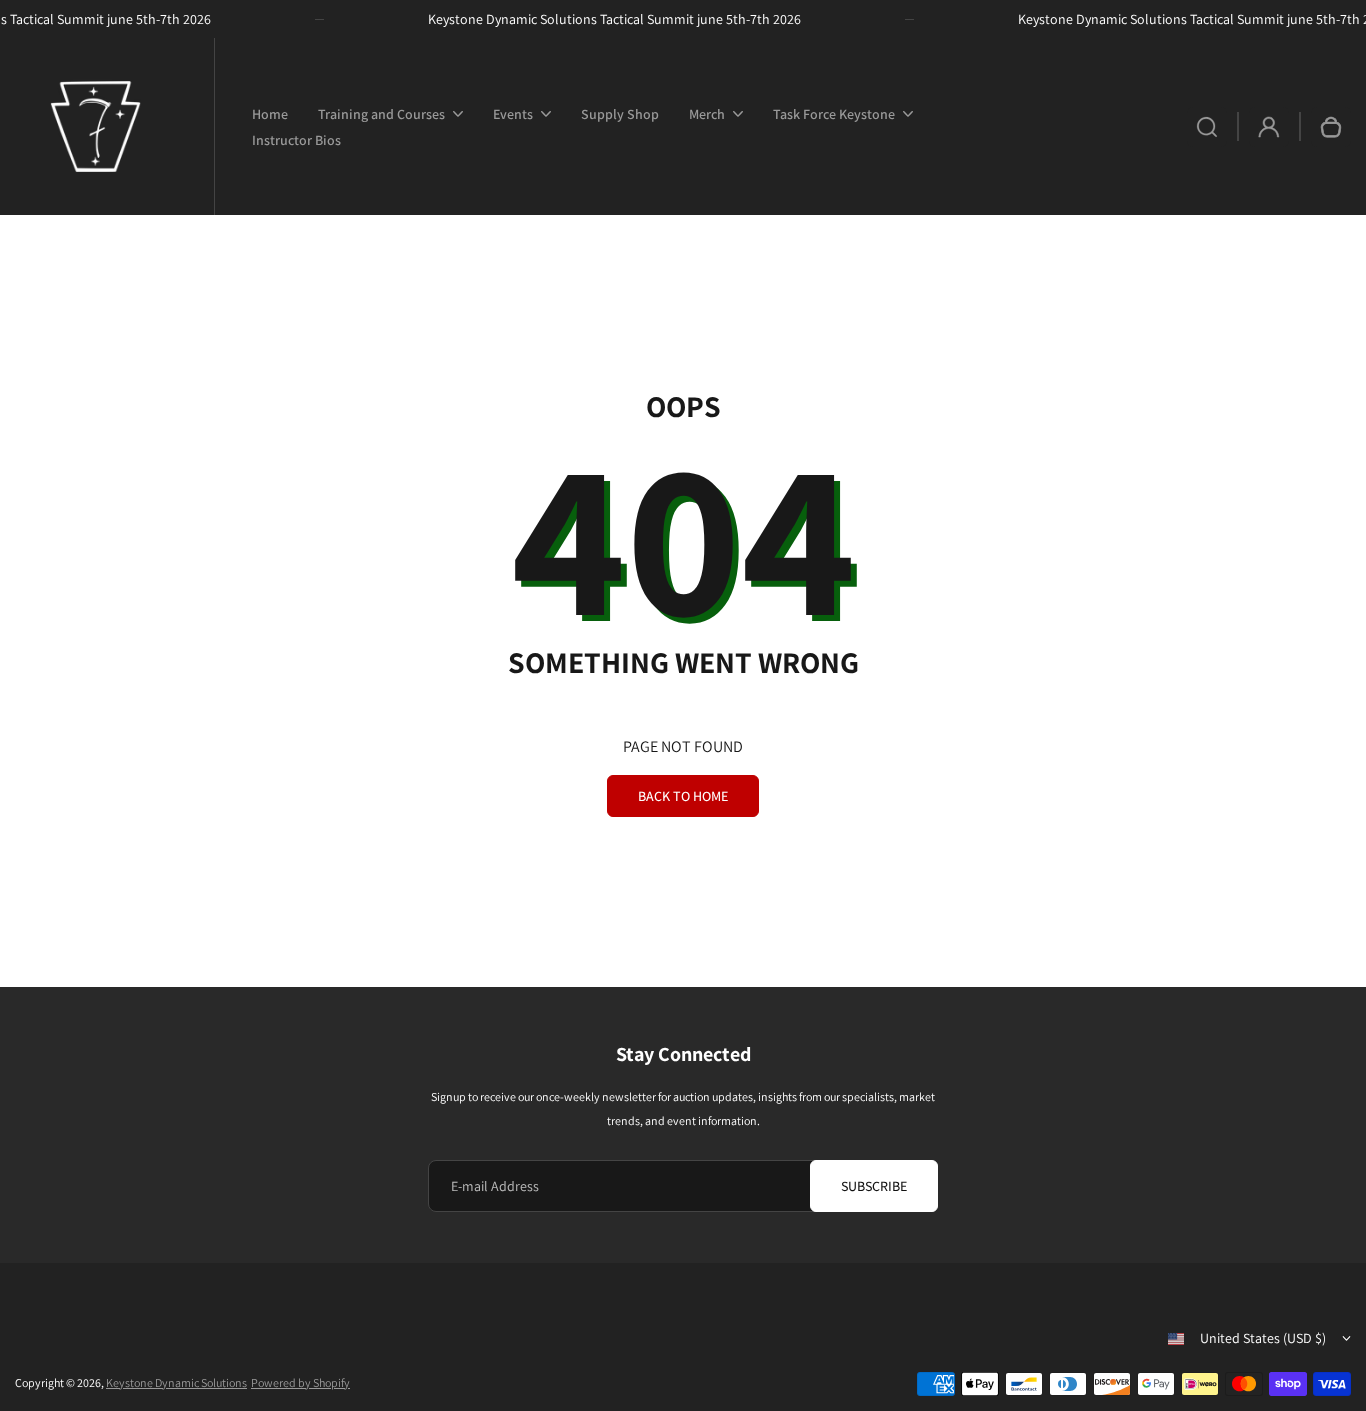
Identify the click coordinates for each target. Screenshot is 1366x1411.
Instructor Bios (296, 140)
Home (270, 114)
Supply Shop (620, 114)
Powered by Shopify (300, 1382)
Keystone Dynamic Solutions (176, 1382)
